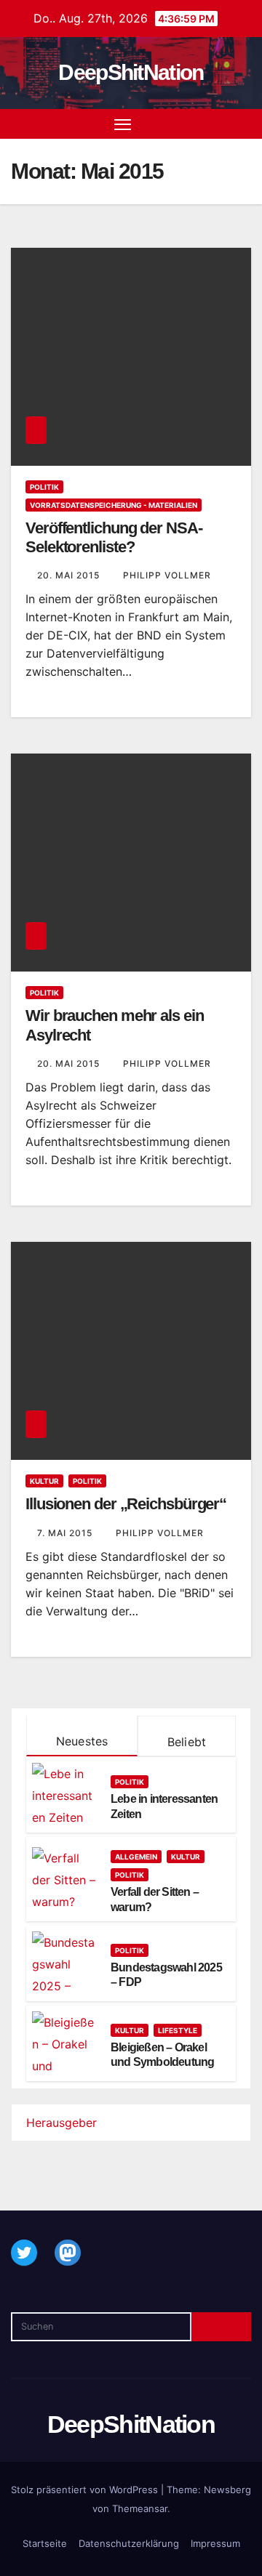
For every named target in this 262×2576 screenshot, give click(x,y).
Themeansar (140, 2508)
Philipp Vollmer (167, 575)
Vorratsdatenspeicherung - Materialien (114, 505)
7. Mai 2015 (66, 1533)
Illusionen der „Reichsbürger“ (126, 1504)
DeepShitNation (131, 72)
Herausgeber (61, 2123)
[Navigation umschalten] (123, 124)
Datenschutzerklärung (129, 2543)
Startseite (45, 2543)
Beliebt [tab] (187, 1742)
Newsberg (227, 2490)
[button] (217, 124)
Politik (44, 487)
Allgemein (136, 1857)
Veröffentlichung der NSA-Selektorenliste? (114, 537)
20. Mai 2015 (70, 575)
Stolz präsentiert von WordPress (86, 2490)
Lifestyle (178, 2030)
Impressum (215, 2543)
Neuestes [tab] (82, 1741)
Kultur (44, 1481)
